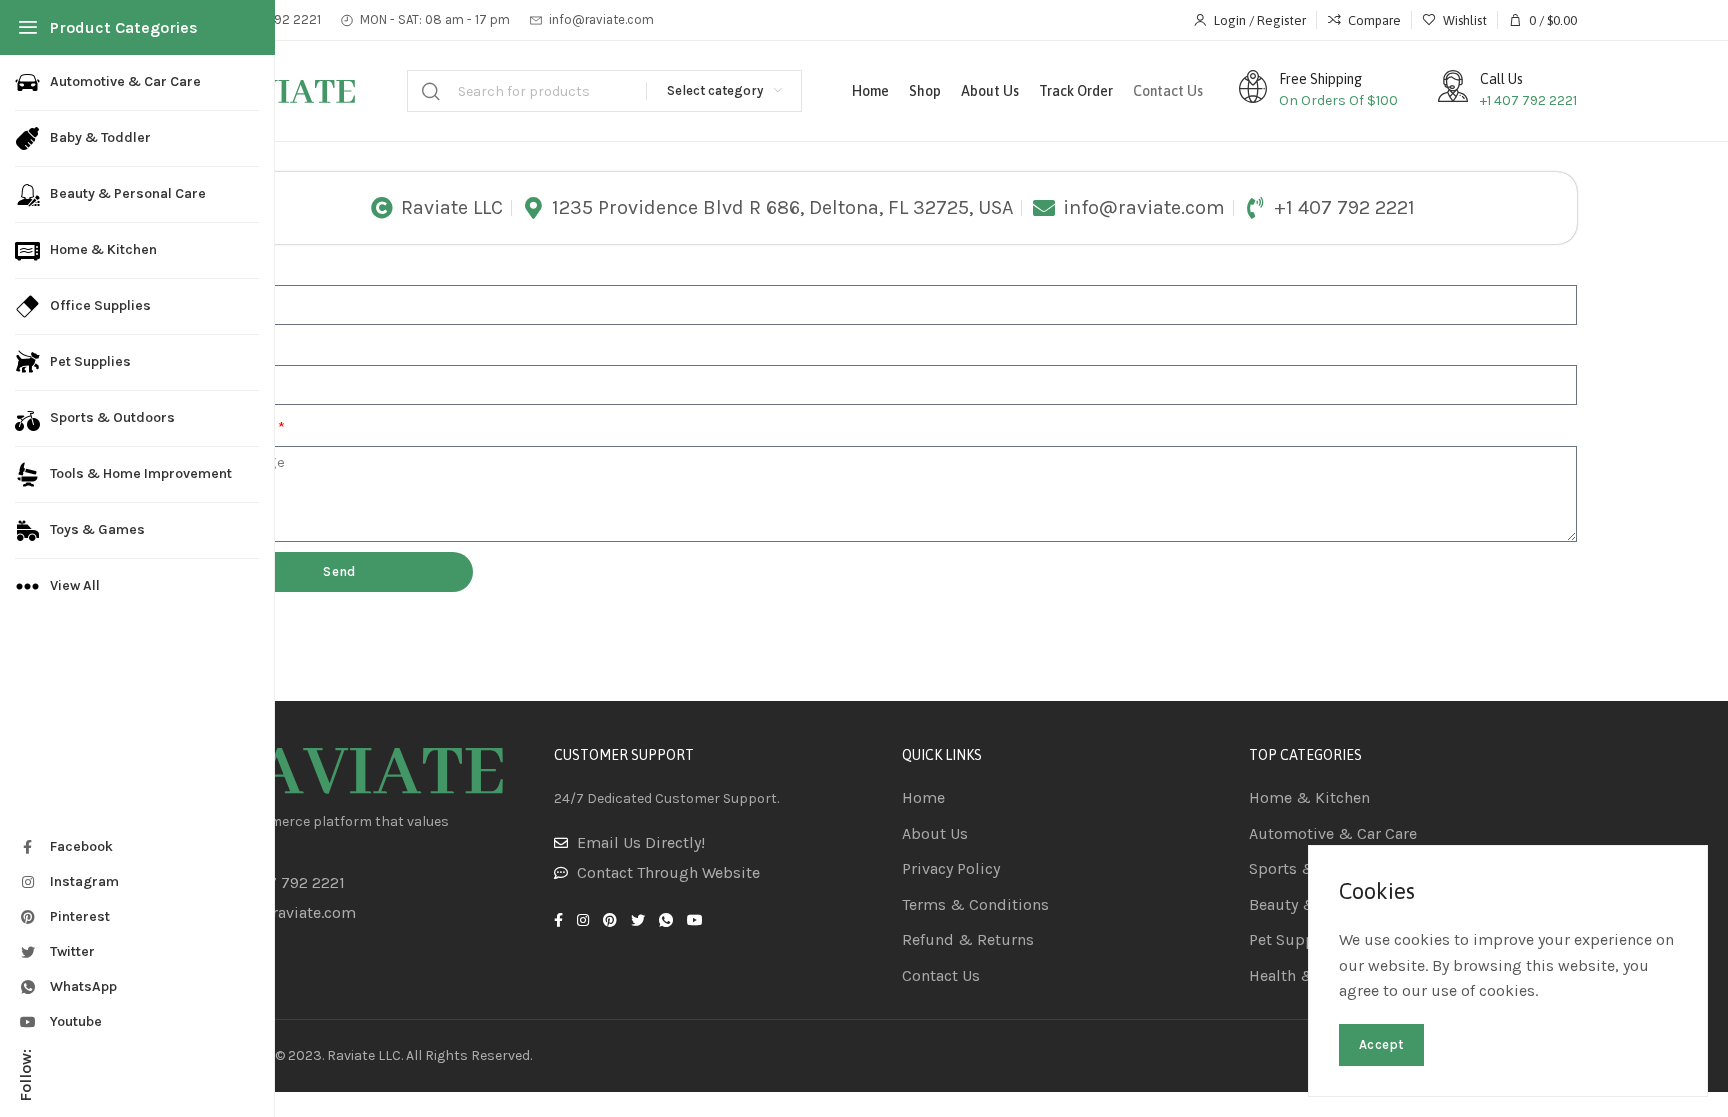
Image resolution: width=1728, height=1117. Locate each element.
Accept (1381, 1044)
